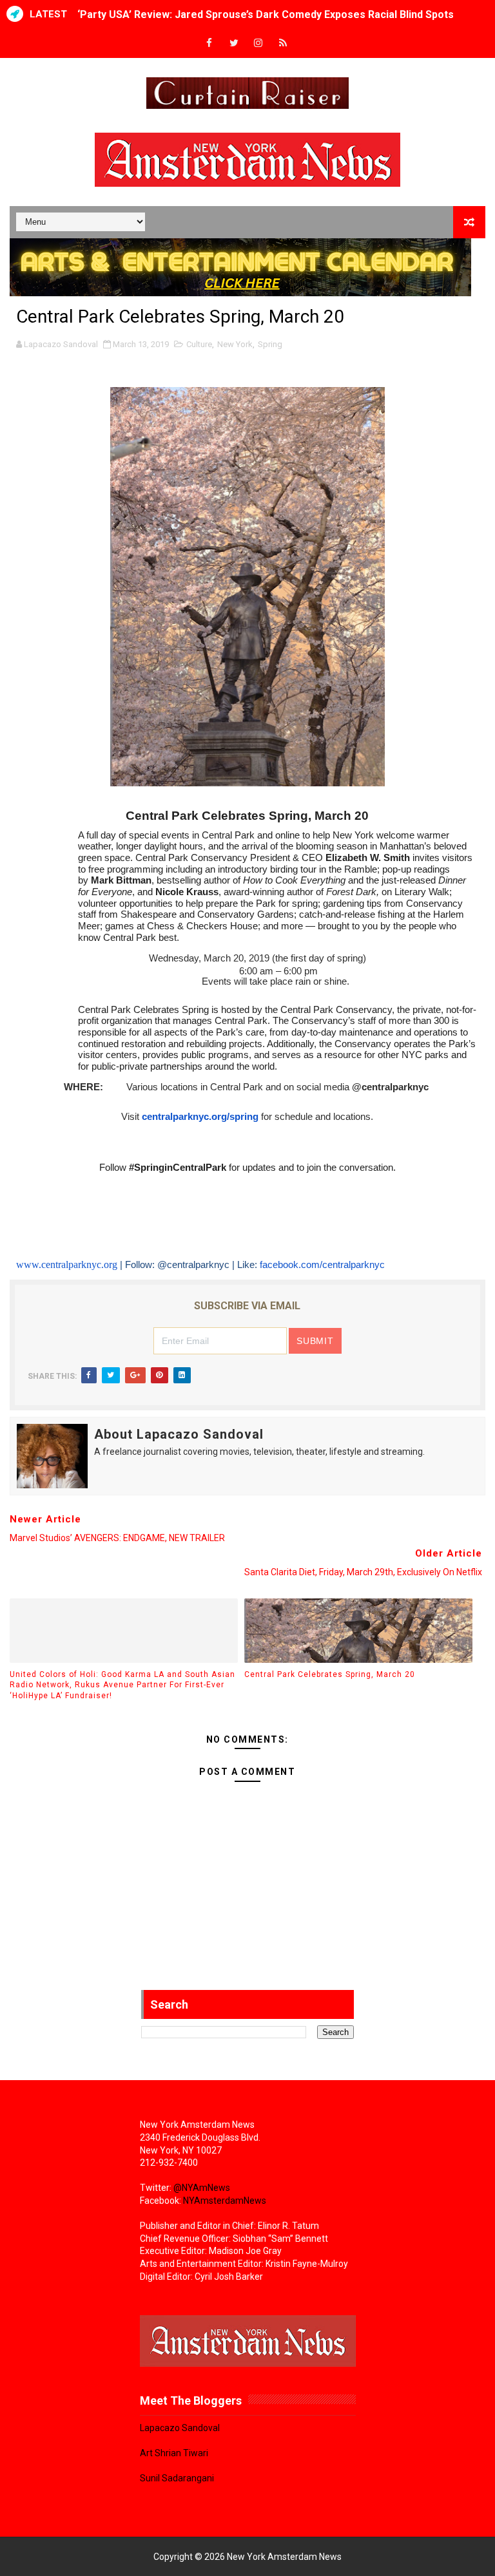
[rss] (283, 43)
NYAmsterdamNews (225, 2201)
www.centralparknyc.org (67, 1264)
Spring (270, 344)
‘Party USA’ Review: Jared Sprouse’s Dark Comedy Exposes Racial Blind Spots (266, 14)
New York (235, 344)
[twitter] (234, 43)
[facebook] (209, 43)
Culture (199, 344)
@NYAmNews (202, 2188)
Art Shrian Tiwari (174, 2453)
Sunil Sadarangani (177, 2478)
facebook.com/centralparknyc (322, 1265)
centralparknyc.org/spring (200, 1117)
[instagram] (258, 43)
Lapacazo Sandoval (180, 2428)
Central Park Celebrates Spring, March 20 (330, 1674)
